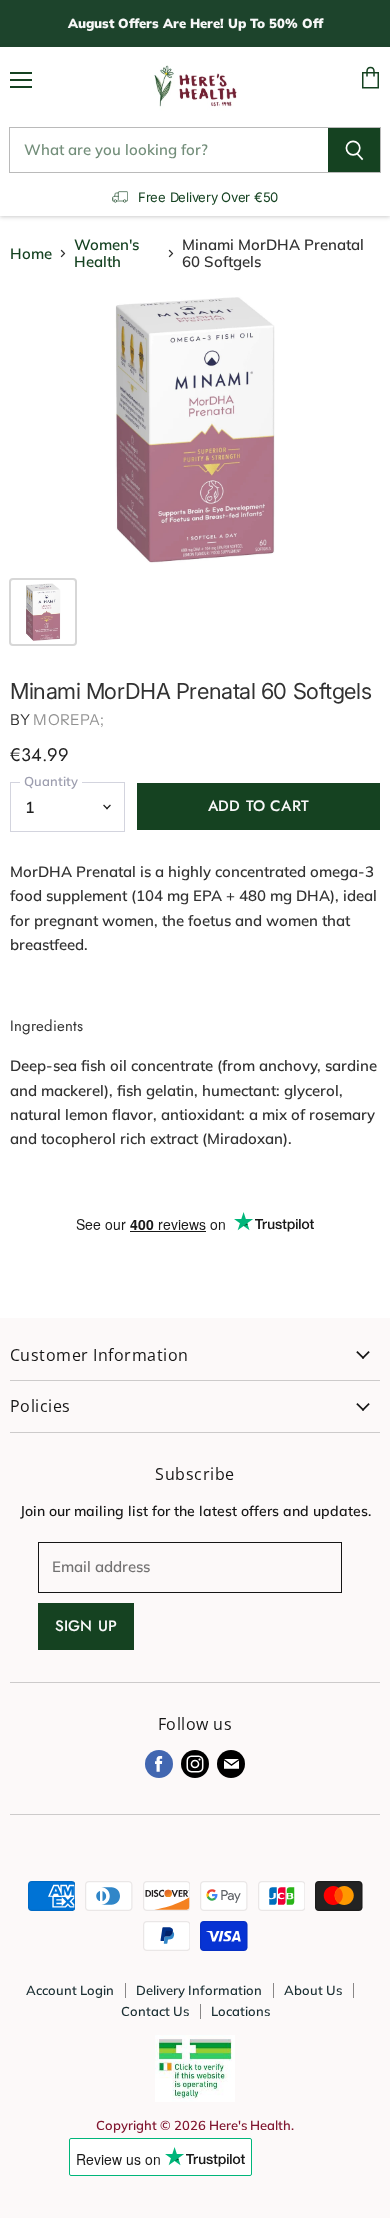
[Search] (354, 150)
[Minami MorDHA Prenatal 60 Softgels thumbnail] (43, 612)
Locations (240, 2011)
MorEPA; (68, 719)
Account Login (70, 1990)
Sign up (86, 1626)
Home (31, 253)
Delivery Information (199, 1990)
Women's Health (106, 253)
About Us (313, 1990)
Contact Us (155, 2011)
